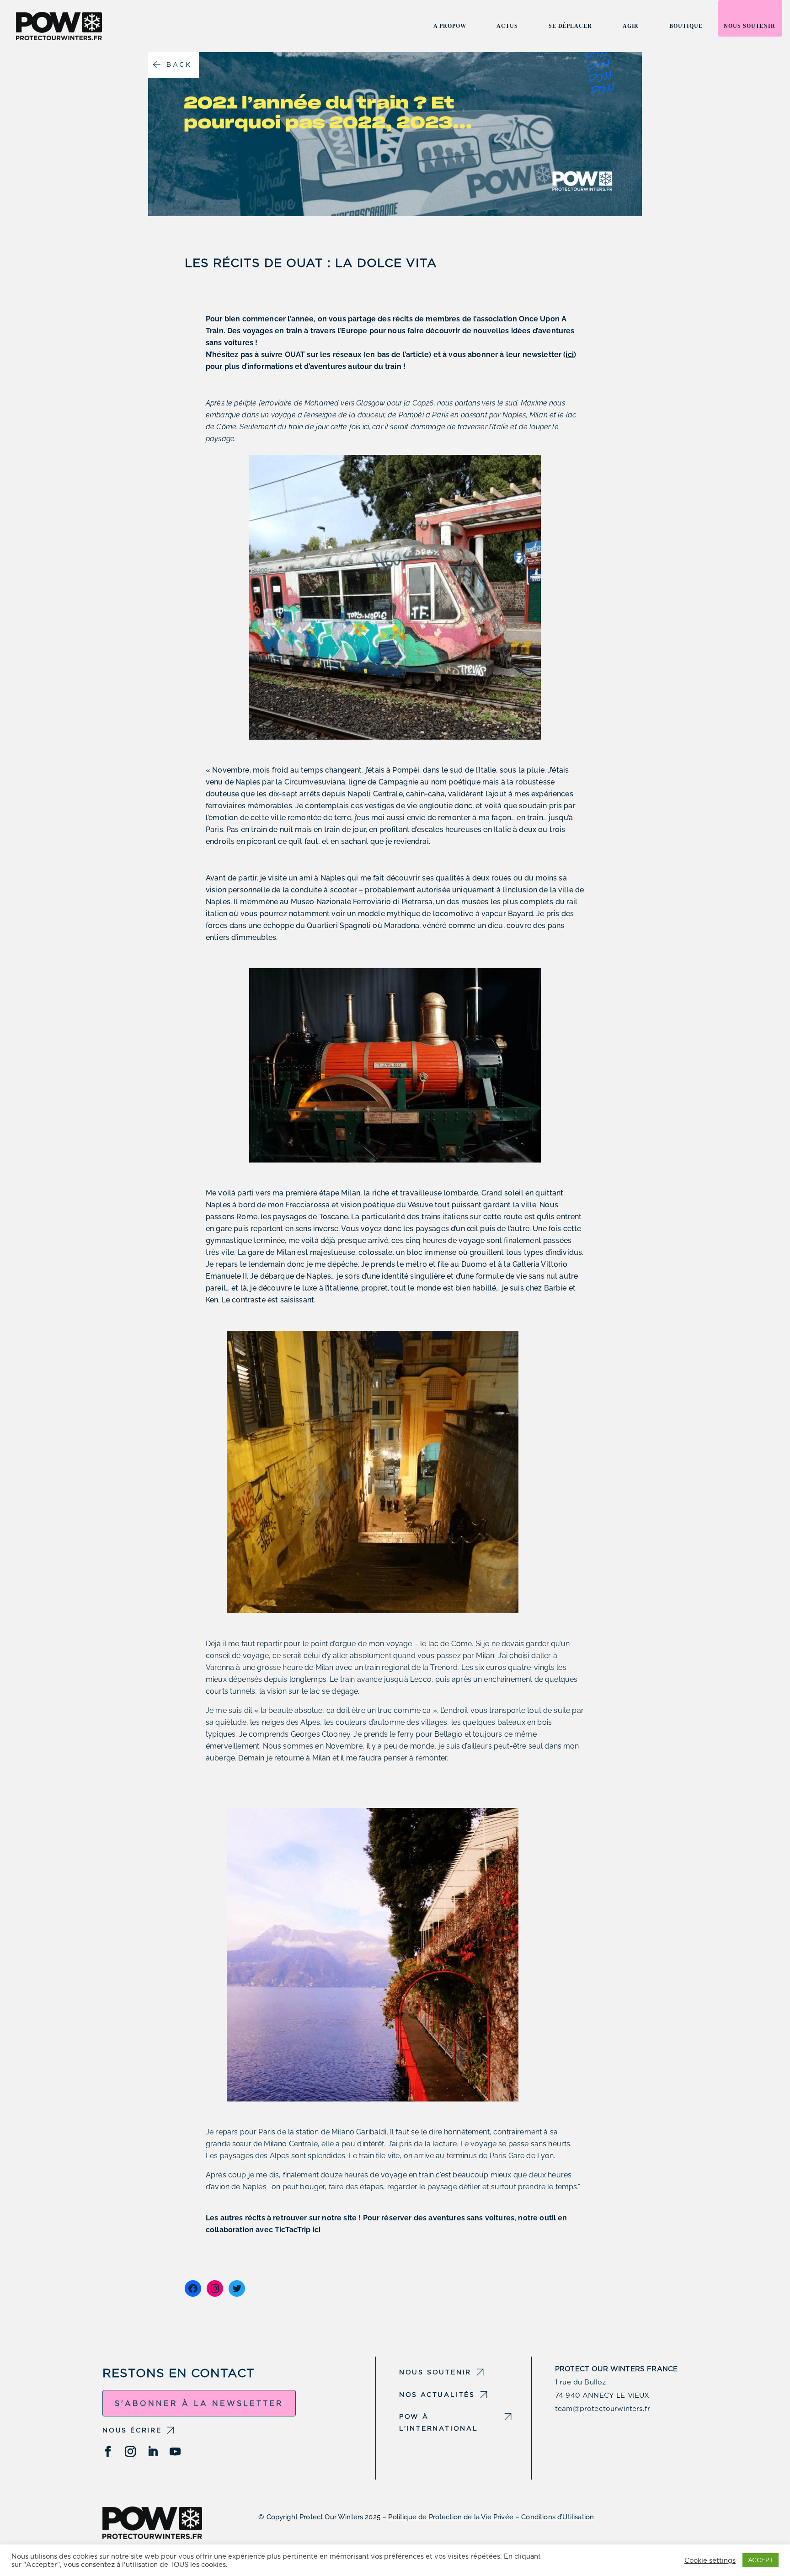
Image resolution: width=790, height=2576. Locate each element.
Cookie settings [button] (710, 2560)
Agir (631, 26)
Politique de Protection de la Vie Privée (451, 2517)
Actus (507, 26)
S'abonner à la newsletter (199, 2403)
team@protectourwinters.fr (603, 2409)
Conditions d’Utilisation (558, 2517)
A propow (450, 26)
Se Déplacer (570, 26)
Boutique (686, 26)
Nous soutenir (750, 26)
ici (569, 355)
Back (179, 64)
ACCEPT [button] (761, 2560)
